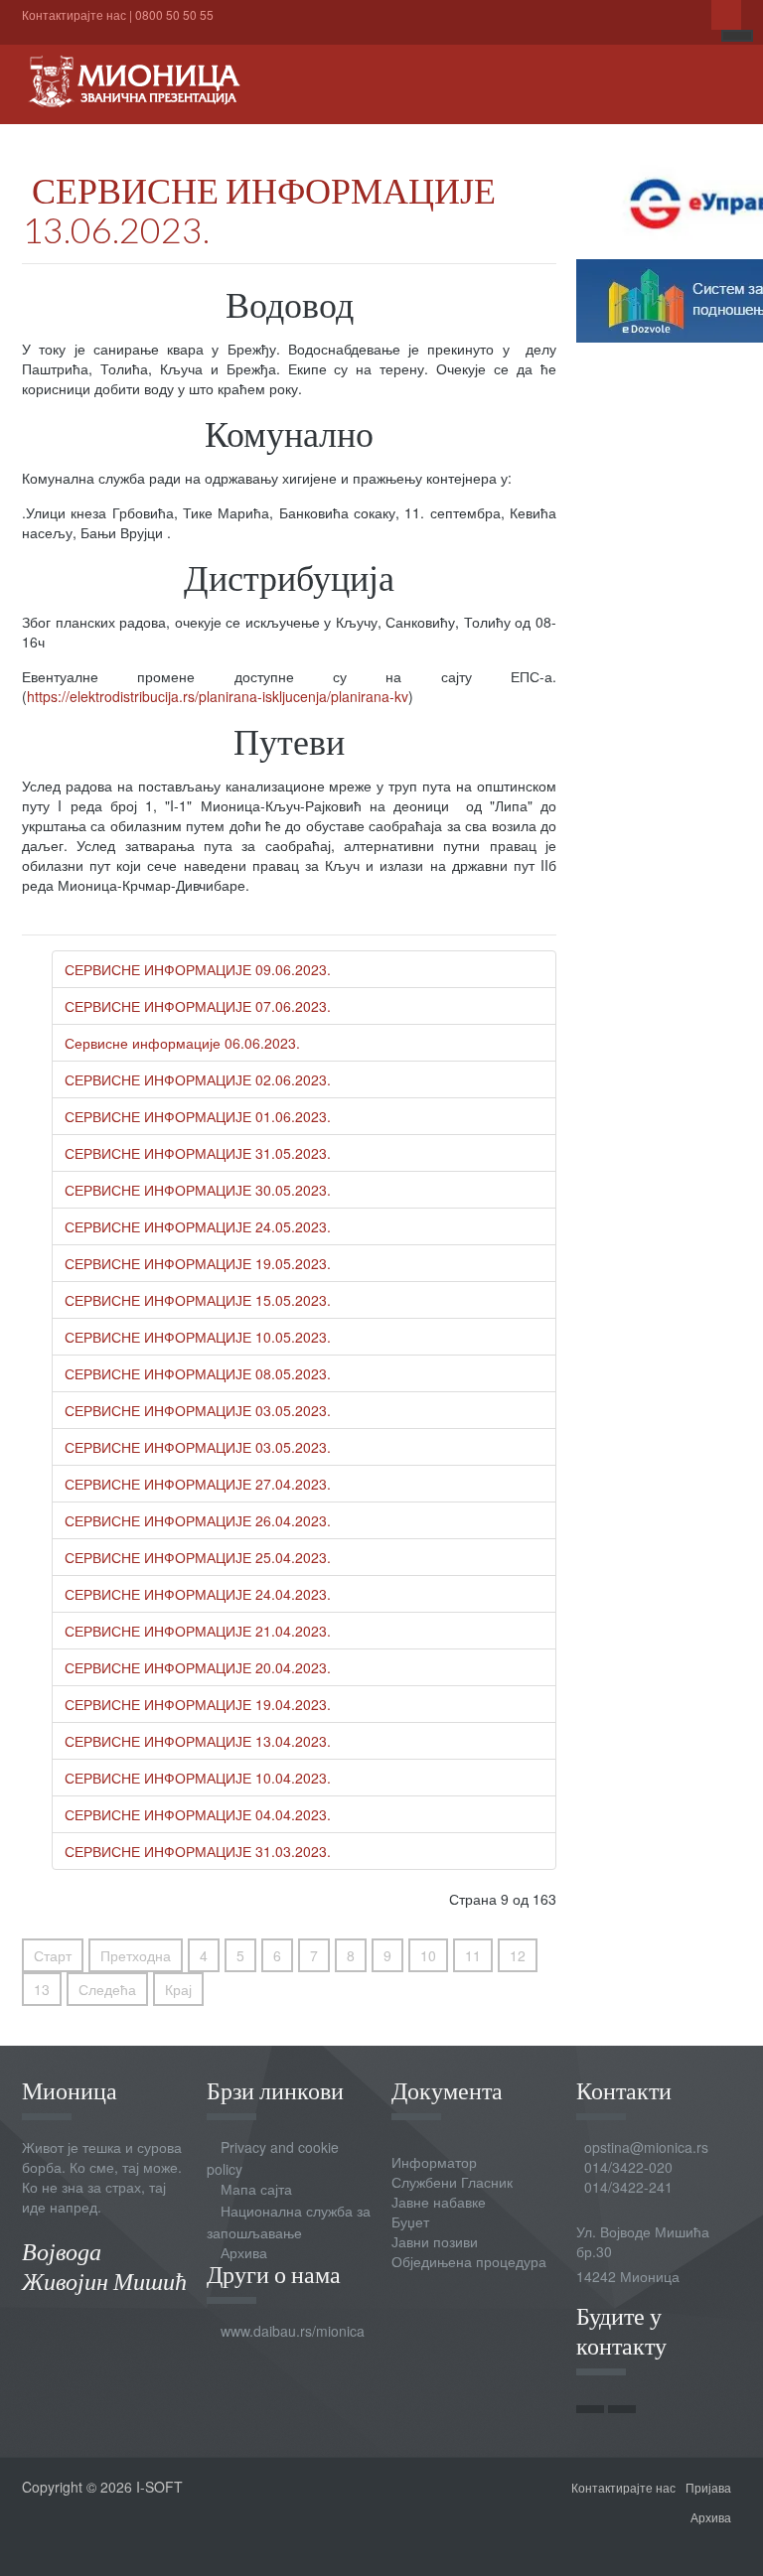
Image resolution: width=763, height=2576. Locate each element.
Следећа (107, 1989)
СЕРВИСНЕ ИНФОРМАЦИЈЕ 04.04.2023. (198, 1814)
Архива (244, 2252)
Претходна (136, 1955)
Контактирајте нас (74, 14)
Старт (53, 1955)
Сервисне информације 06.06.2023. (182, 1043)
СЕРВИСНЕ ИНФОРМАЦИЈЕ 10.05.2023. (198, 1337)
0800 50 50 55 (174, 14)
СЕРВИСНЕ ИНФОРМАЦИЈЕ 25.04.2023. (198, 1557)
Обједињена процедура (469, 2261)
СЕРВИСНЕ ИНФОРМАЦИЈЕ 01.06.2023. (198, 1116)
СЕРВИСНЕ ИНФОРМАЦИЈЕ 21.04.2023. (198, 1631)
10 (428, 1955)
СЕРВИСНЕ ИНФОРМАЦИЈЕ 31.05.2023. (198, 1153)
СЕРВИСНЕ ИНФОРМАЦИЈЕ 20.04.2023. (198, 1667)
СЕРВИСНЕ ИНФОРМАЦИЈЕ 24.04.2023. (198, 1594)
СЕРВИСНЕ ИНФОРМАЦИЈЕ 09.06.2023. (198, 969)
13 (42, 1989)
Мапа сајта (256, 2189)
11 (473, 1955)
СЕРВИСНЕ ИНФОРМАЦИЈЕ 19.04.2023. (198, 1704)
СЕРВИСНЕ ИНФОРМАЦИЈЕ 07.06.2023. (198, 1006)
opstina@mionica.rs (646, 2147)
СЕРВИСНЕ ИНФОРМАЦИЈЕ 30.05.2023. (198, 1190)
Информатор (434, 2162)
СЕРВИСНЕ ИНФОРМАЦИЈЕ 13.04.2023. (198, 1741)
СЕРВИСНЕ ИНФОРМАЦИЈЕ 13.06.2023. (259, 210)
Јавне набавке (439, 2202)
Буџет (410, 2221)
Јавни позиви (435, 2241)
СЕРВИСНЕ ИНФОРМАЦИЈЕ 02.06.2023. (198, 1079)
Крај (178, 1989)
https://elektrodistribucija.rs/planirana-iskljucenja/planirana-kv (218, 696)
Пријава (708, 2487)
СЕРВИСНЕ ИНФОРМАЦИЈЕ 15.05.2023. (198, 1300)
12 (518, 1955)
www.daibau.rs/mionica (293, 2331)
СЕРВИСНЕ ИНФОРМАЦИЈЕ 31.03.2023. (198, 1851)
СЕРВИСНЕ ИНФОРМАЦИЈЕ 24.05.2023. (198, 1226)
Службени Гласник (452, 2182)
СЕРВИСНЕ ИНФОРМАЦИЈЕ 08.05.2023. (198, 1373)
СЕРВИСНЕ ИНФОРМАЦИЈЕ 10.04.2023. (198, 1778)
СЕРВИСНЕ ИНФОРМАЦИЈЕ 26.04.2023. (198, 1520)
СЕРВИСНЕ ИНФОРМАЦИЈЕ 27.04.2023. (198, 1484)
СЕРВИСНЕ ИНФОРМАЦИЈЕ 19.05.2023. (198, 1263)
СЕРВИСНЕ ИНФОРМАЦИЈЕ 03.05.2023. (198, 1410)
